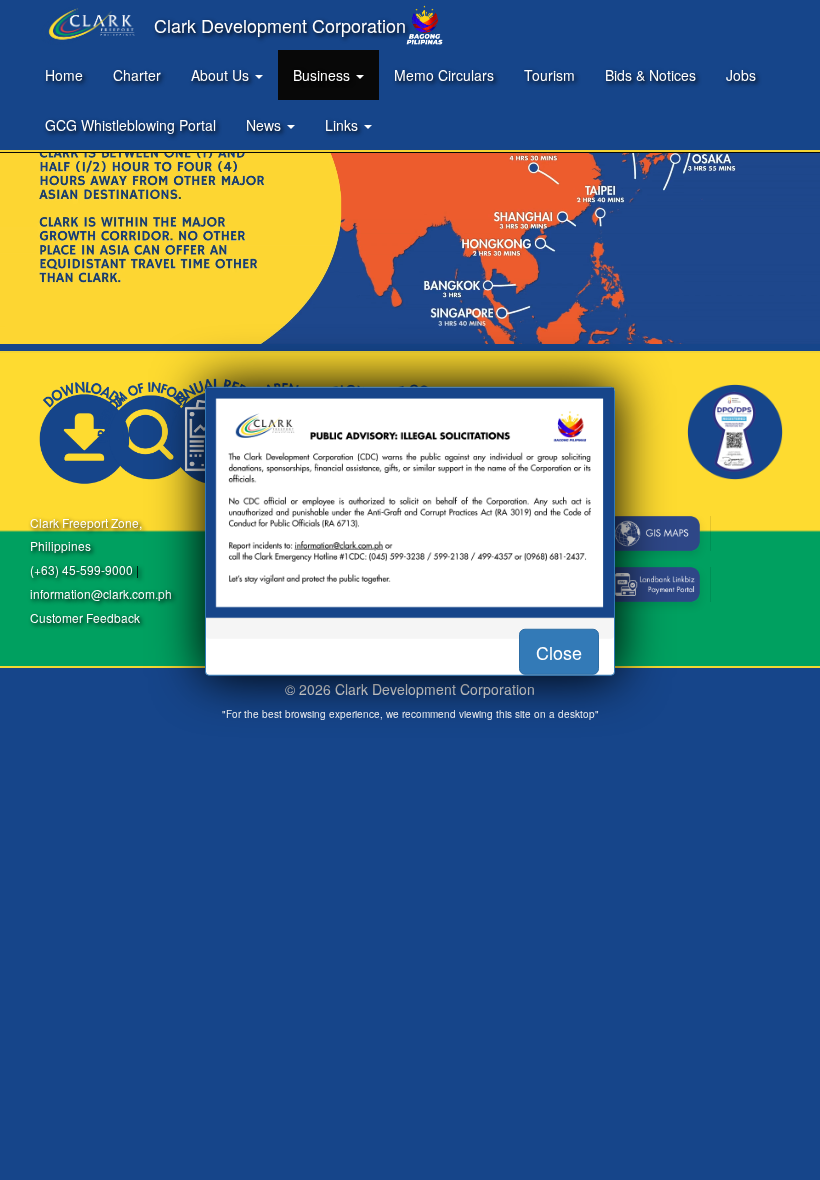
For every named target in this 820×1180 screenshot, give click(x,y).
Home (64, 75)
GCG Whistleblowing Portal (130, 125)
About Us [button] (222, 75)
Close (559, 651)
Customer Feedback (85, 617)
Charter (137, 75)
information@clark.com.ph (101, 593)
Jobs (741, 75)
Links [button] (343, 125)
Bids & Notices (650, 75)
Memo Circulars (444, 75)
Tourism (549, 75)
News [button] (265, 125)
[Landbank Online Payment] (653, 584)
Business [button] (323, 75)
